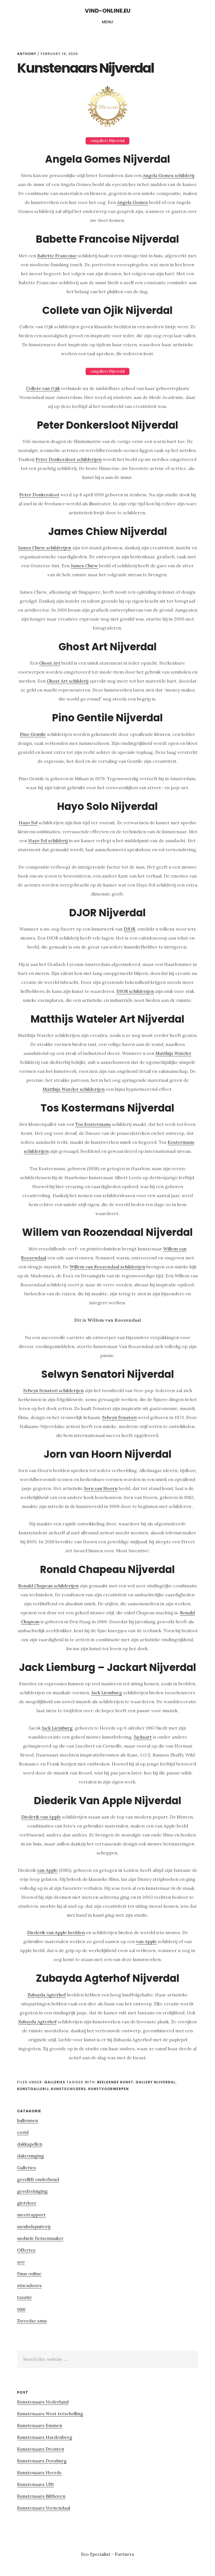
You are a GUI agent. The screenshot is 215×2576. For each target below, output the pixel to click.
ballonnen (28, 2120)
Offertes (26, 2250)
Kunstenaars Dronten (41, 2449)
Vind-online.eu (108, 11)
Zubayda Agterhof (47, 1995)
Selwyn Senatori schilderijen (53, 1390)
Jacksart (143, 1737)
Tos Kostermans (93, 1124)
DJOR (129, 929)
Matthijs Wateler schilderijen (74, 1089)
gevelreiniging (32, 2191)
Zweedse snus (32, 2321)
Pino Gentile (33, 734)
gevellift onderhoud (38, 2179)
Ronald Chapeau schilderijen (48, 1586)
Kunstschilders (68, 2089)
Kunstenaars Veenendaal (44, 2508)
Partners (124, 2554)
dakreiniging (31, 2156)
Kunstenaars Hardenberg (45, 2437)
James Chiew (84, 566)
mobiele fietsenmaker (40, 2238)
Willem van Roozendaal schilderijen (107, 1267)
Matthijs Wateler (173, 1053)
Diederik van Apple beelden (56, 1932)
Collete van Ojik (43, 388)
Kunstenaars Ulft (36, 2484)
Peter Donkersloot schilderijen (69, 459)
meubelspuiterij (34, 2226)
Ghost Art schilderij (68, 681)
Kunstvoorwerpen (108, 2089)
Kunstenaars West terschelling (50, 2414)
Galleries (55, 2082)
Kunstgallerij (33, 2089)
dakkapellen (30, 2144)
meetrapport (31, 2215)
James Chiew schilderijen (45, 548)
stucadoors (29, 2285)
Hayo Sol (28, 823)
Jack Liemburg (107, 1693)
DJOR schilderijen (135, 991)
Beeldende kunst (115, 2082)
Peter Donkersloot (39, 495)
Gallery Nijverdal (156, 2082)
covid (23, 2132)
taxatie (24, 2297)
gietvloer (27, 2203)
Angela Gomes (132, 202)
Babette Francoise (57, 256)
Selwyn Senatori (119, 1417)
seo (21, 2262)
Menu (108, 22)
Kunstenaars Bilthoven (41, 2496)
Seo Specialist (96, 2554)
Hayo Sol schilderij (48, 841)
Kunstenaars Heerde (39, 2472)
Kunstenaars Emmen (40, 2425)
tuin (21, 2309)
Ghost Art (50, 663)
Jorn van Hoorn (101, 1488)
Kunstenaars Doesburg (42, 2461)
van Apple (47, 1870)
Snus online (29, 2274)
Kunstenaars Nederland (43, 2402)
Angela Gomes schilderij (169, 175)
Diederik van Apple (41, 1817)
